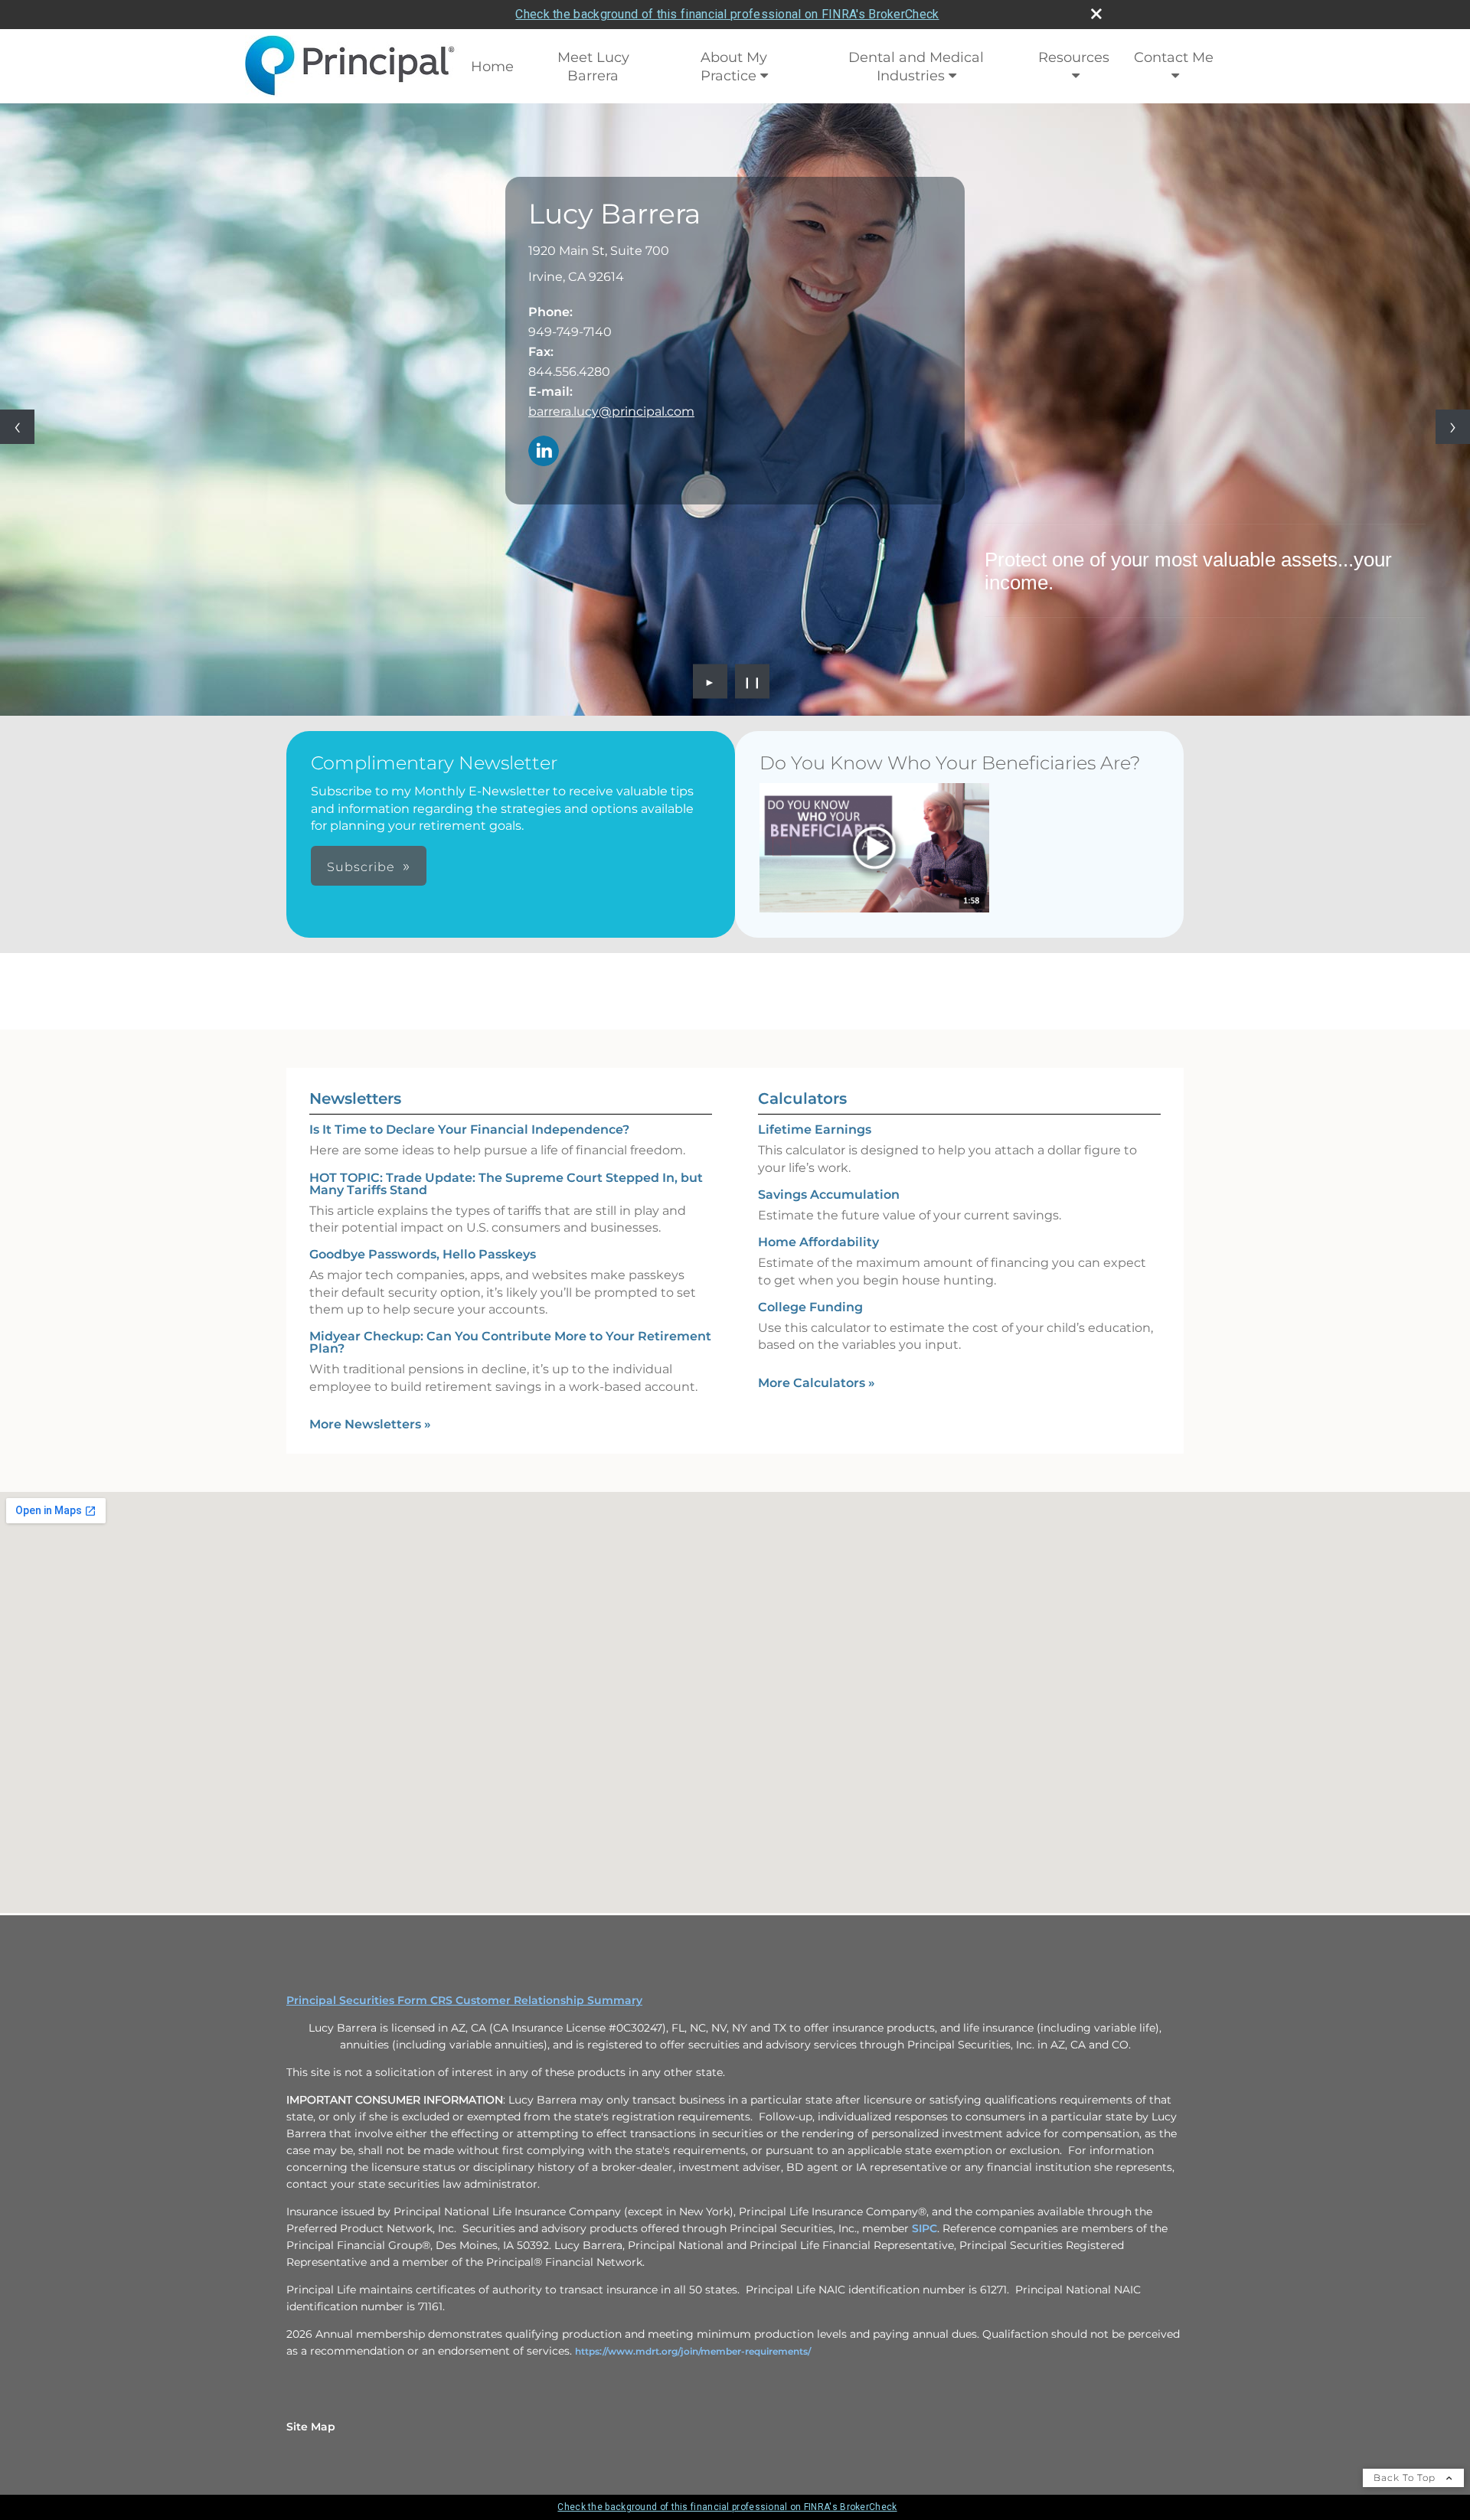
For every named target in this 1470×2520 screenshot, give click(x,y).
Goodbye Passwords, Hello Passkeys (423, 1254)
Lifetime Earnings (815, 1129)
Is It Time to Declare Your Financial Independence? (469, 1129)
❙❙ (753, 681)
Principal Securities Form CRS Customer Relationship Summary (464, 2000)
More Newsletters (370, 1424)
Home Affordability (818, 1242)
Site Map (311, 2427)
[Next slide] (1453, 427)
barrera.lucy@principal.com (611, 411)
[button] (874, 848)
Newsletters (355, 1098)
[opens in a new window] (874, 849)
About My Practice (734, 67)
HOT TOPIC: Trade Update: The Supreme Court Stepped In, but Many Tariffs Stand (506, 1184)
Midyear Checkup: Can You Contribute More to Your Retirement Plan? (510, 1342)
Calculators (802, 1098)
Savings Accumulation (829, 1195)
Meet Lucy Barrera (593, 67)
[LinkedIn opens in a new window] (544, 452)
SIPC (924, 2228)
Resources (1074, 57)
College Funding (810, 1307)
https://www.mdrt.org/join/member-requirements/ (693, 2351)
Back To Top (1406, 2478)
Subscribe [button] (361, 867)
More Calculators (817, 1383)
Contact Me (1174, 57)
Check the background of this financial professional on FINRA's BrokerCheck (727, 14)
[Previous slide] (17, 427)
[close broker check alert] (1096, 14)
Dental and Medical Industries (916, 67)
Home (492, 67)
